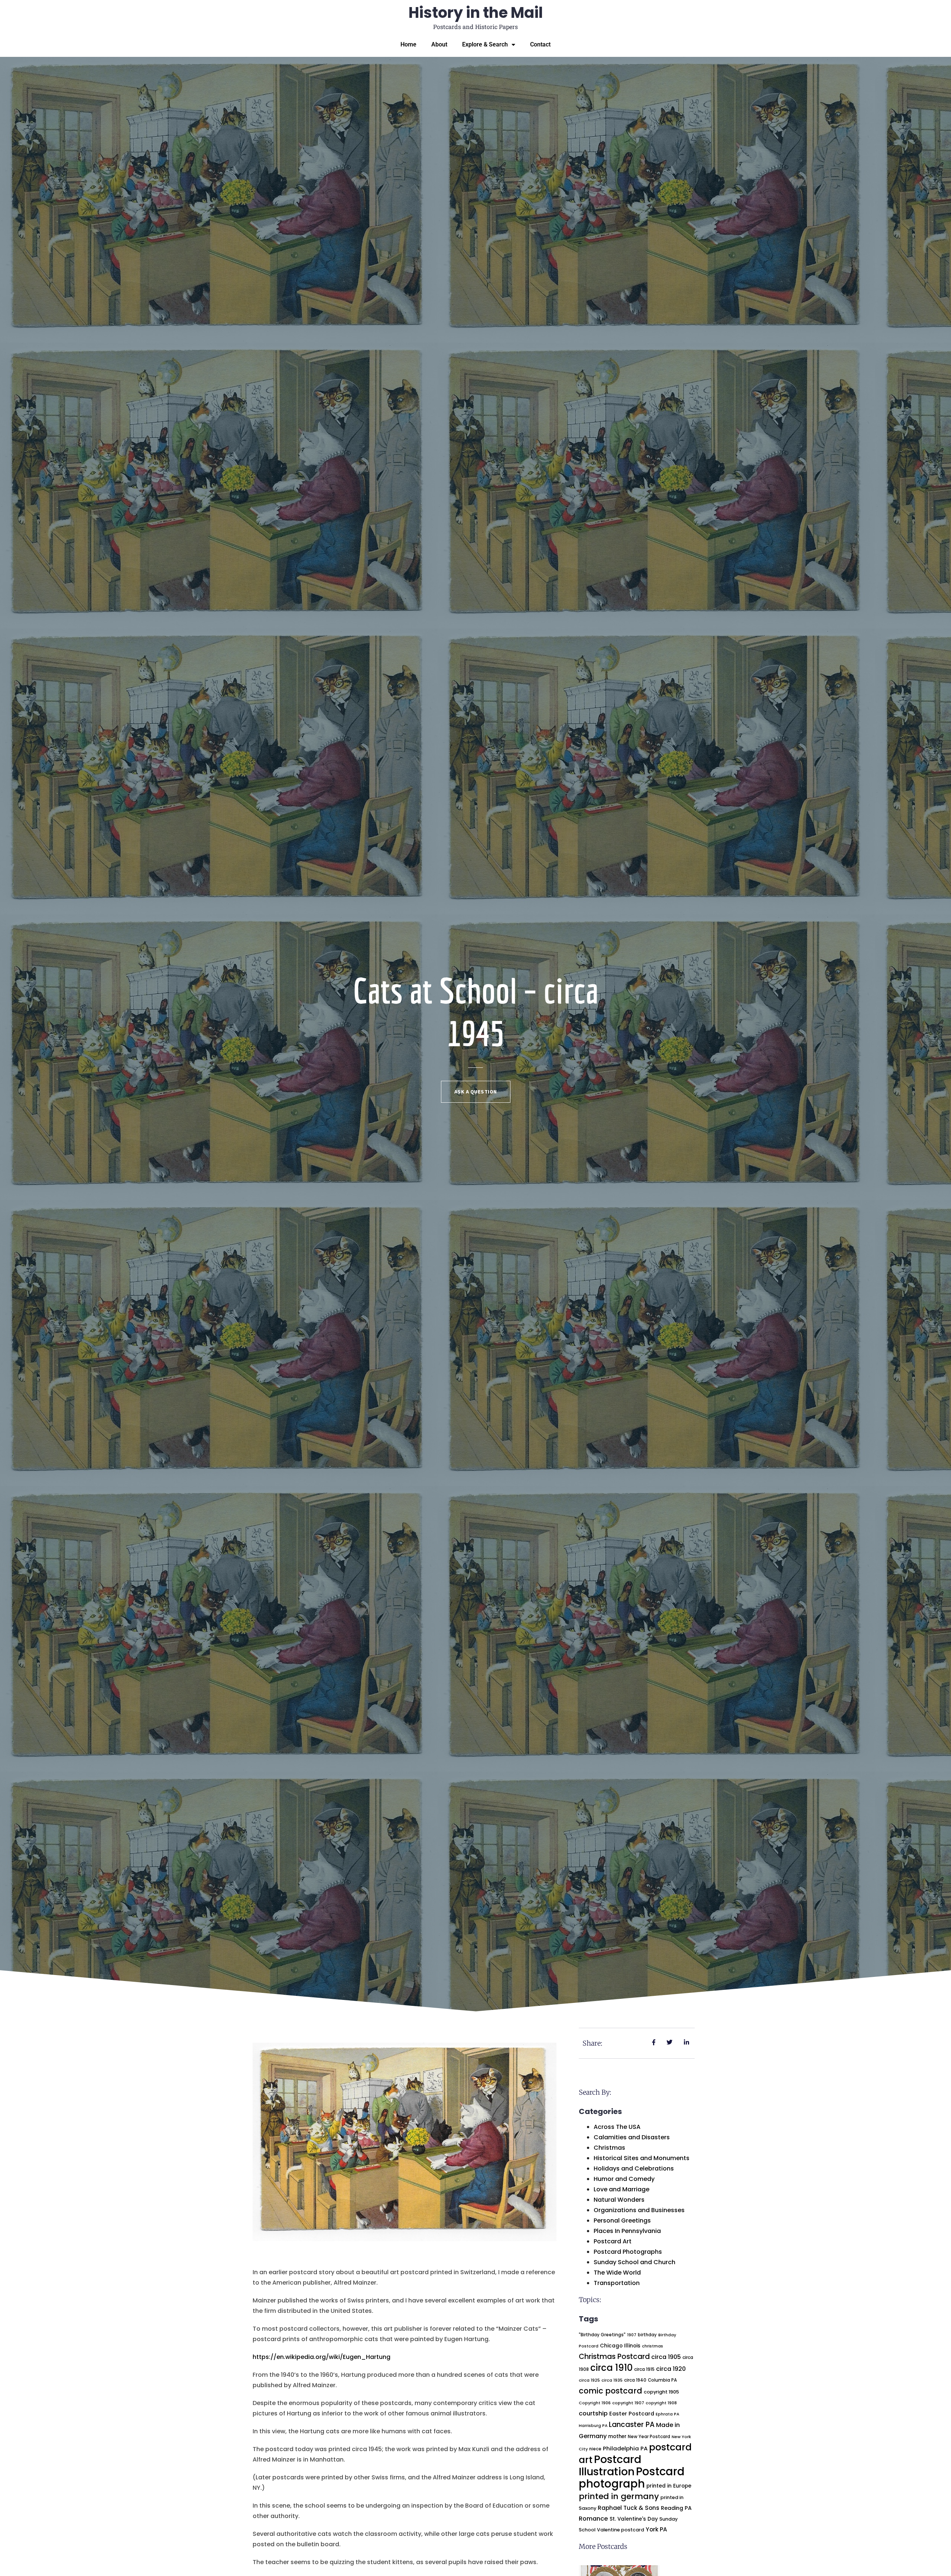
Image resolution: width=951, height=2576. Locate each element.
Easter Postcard (632, 2414)
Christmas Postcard (614, 2357)
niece (595, 2449)
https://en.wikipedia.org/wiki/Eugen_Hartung (322, 2357)
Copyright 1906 (595, 2403)
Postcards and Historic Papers (475, 27)
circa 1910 (611, 2368)
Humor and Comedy (624, 2179)
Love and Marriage (621, 2189)
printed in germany (619, 2496)
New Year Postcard (649, 2437)
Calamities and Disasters (632, 2137)
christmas (653, 2346)
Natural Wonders (619, 2200)
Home (408, 44)
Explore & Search (485, 44)
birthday (647, 2335)
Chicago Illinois (620, 2346)
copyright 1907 (628, 2403)
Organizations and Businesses (639, 2210)
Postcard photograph (632, 2478)
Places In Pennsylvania (627, 2231)
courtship (593, 2413)
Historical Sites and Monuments (642, 2158)
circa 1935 (612, 2380)
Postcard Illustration (610, 2465)
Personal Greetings (622, 2221)
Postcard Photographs (628, 2252)
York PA (656, 2529)
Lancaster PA (632, 2425)
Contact (540, 44)
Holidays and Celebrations (634, 2168)
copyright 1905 (661, 2392)
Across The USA (617, 2127)
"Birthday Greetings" (602, 2335)
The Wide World (617, 2273)
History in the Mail (476, 13)
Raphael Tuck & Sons (629, 2508)
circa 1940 (635, 2380)
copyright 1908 (661, 2403)
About (439, 44)
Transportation (617, 2283)
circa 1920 (671, 2369)
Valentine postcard (621, 2530)
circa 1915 (644, 2369)
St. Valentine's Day (634, 2519)
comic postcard (611, 2391)
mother (617, 2436)
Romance (593, 2519)
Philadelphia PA (625, 2448)
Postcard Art (613, 2241)
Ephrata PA (668, 2414)
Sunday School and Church (634, 2262)
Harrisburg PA (593, 2426)
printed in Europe (669, 2486)
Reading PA (676, 2508)
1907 (632, 2335)
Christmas (609, 2148)
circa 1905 (666, 2357)
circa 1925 (589, 2380)
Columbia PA (662, 2380)
